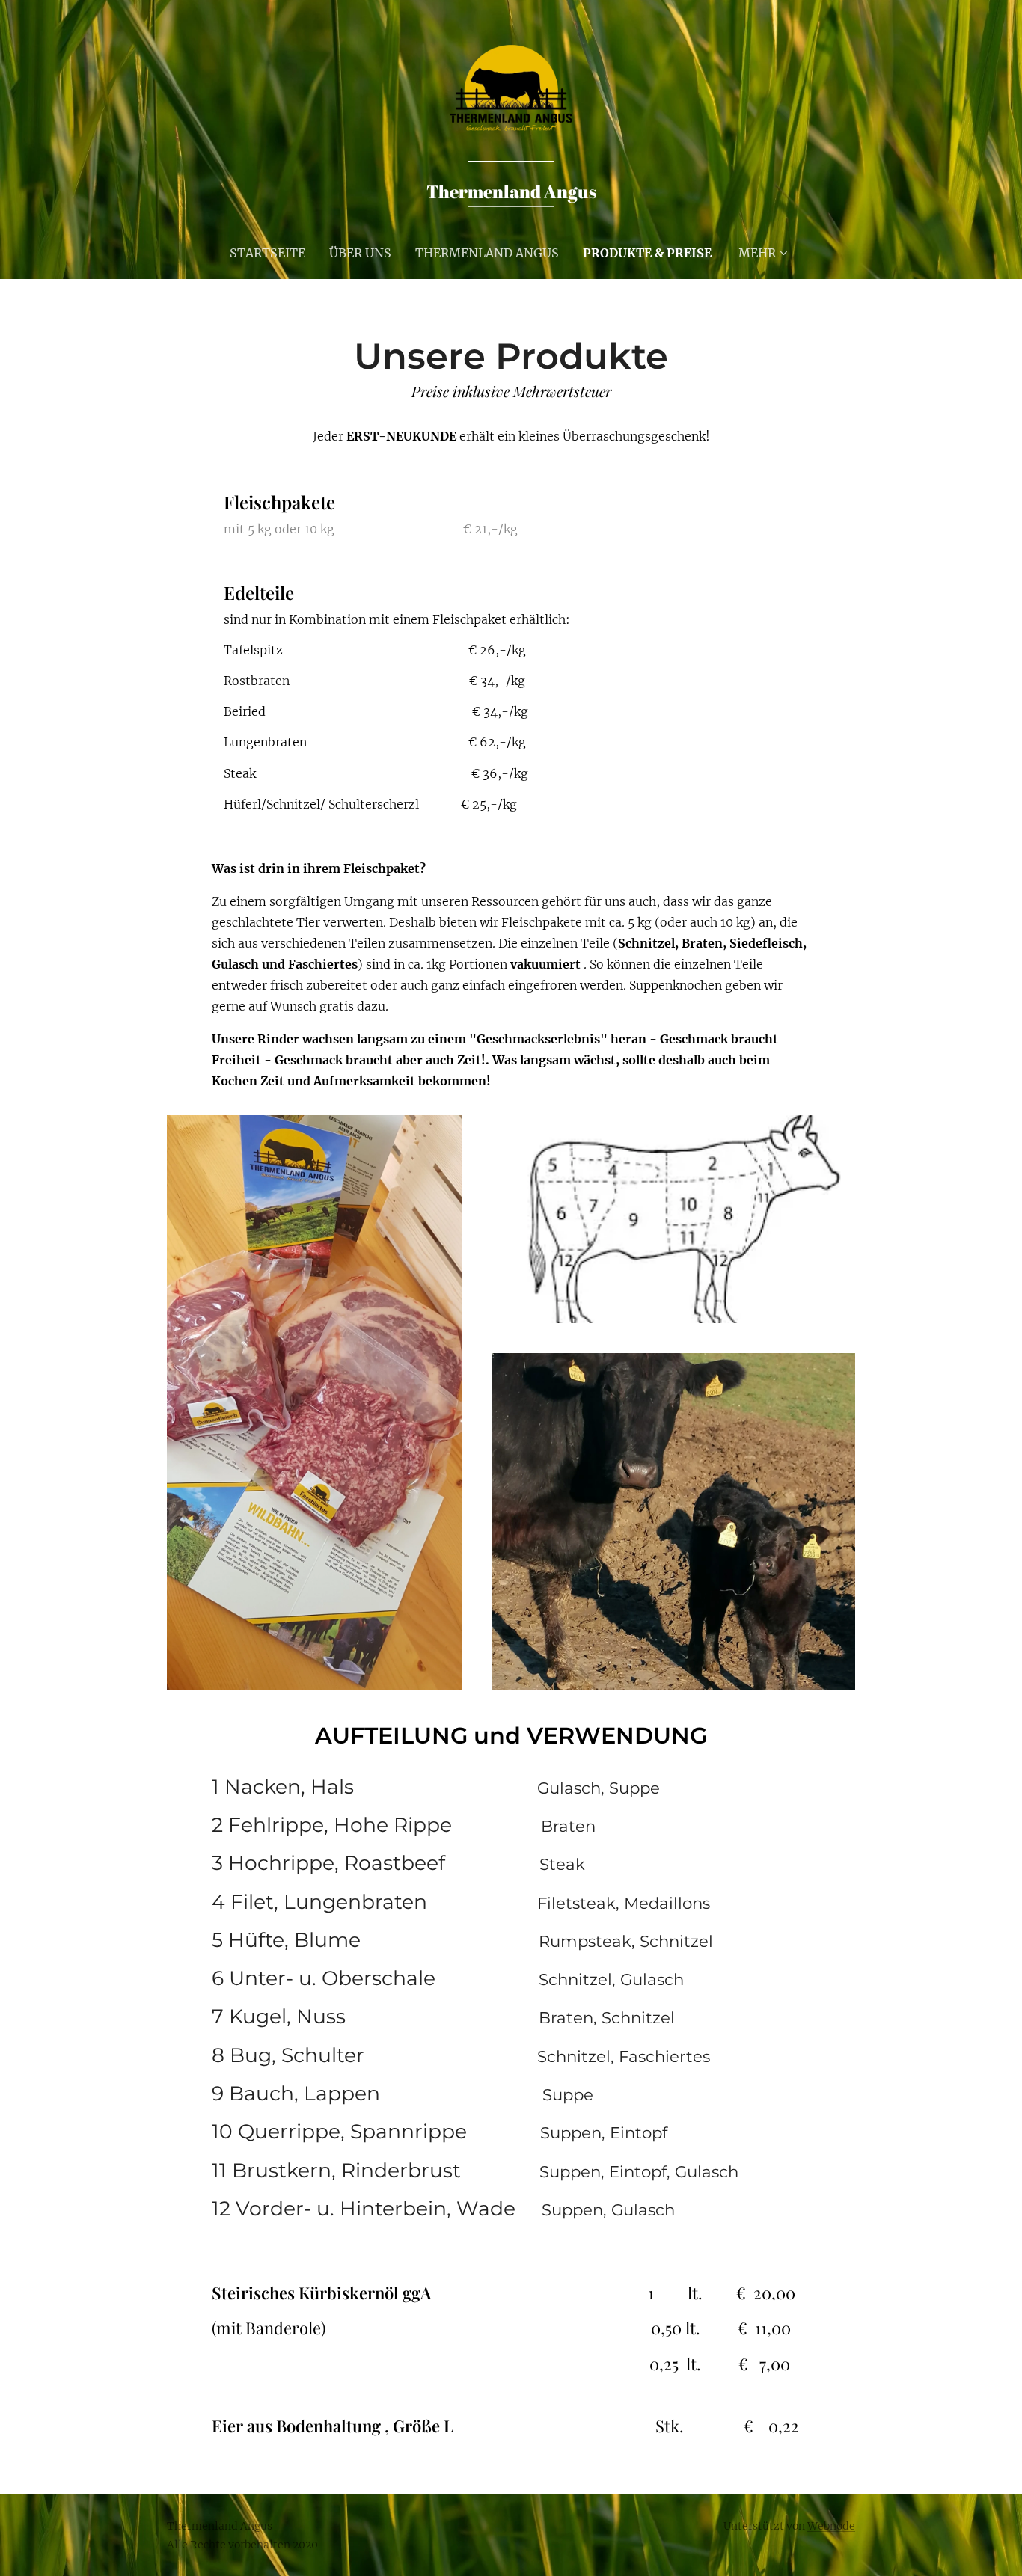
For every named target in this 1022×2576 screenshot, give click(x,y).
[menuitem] (273, 253)
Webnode (831, 2526)
